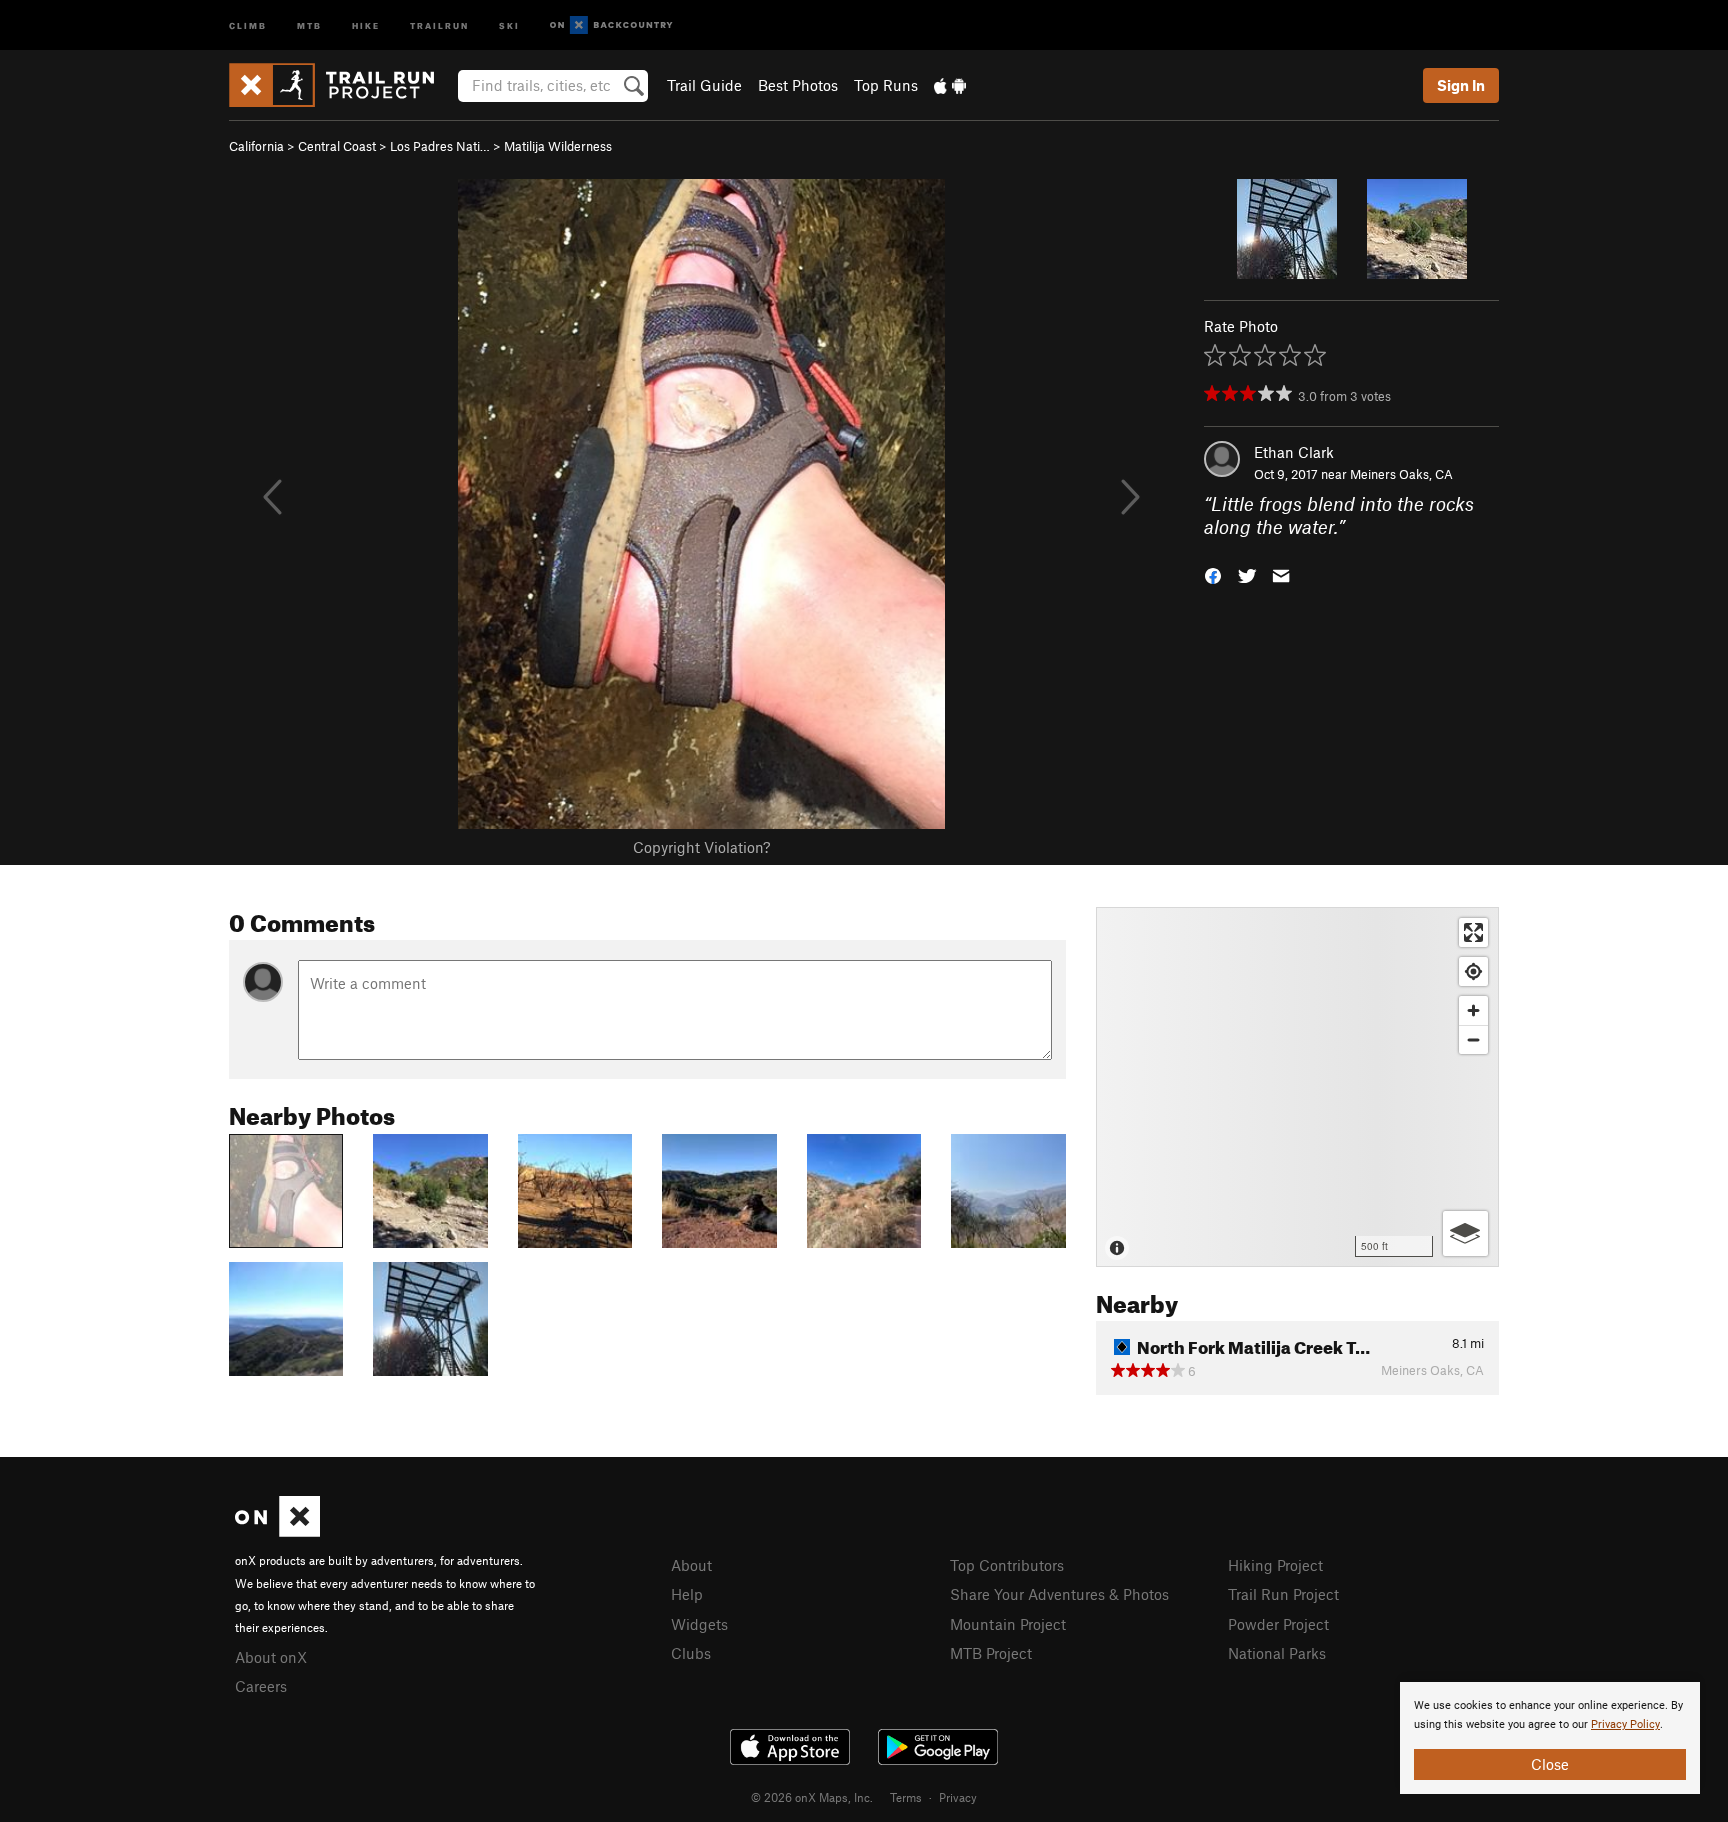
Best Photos (798, 85)
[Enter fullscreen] (1473, 932)
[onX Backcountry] (611, 25)
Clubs (691, 1653)
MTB (309, 24)
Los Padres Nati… (440, 146)
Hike (366, 24)
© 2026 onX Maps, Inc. (812, 1797)
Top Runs (886, 85)
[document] (1550, 1738)
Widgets (699, 1624)
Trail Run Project (1283, 1594)
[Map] (1297, 1087)
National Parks (1277, 1653)
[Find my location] (1473, 971)
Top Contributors (1007, 1565)
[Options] (1465, 1233)
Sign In (1461, 85)
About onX (271, 1657)
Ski (509, 24)
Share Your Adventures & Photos (1059, 1594)
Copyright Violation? (701, 847)
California (256, 146)
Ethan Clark (1294, 452)
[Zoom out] (1473, 1039)
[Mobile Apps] (950, 85)
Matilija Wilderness (558, 146)
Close (1550, 1764)
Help (687, 1594)
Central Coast (337, 146)
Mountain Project (1008, 1624)
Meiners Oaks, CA (1401, 474)
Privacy (958, 1797)
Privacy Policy (1625, 1724)
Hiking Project (1275, 1565)
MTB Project (991, 1653)
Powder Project (1278, 1624)
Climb (248, 24)
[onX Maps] (277, 1531)
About (691, 1565)
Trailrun (439, 24)
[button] (1213, 573)
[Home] (341, 85)
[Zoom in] (1473, 1010)
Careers (261, 1686)
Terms (906, 1797)
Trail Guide (704, 85)
